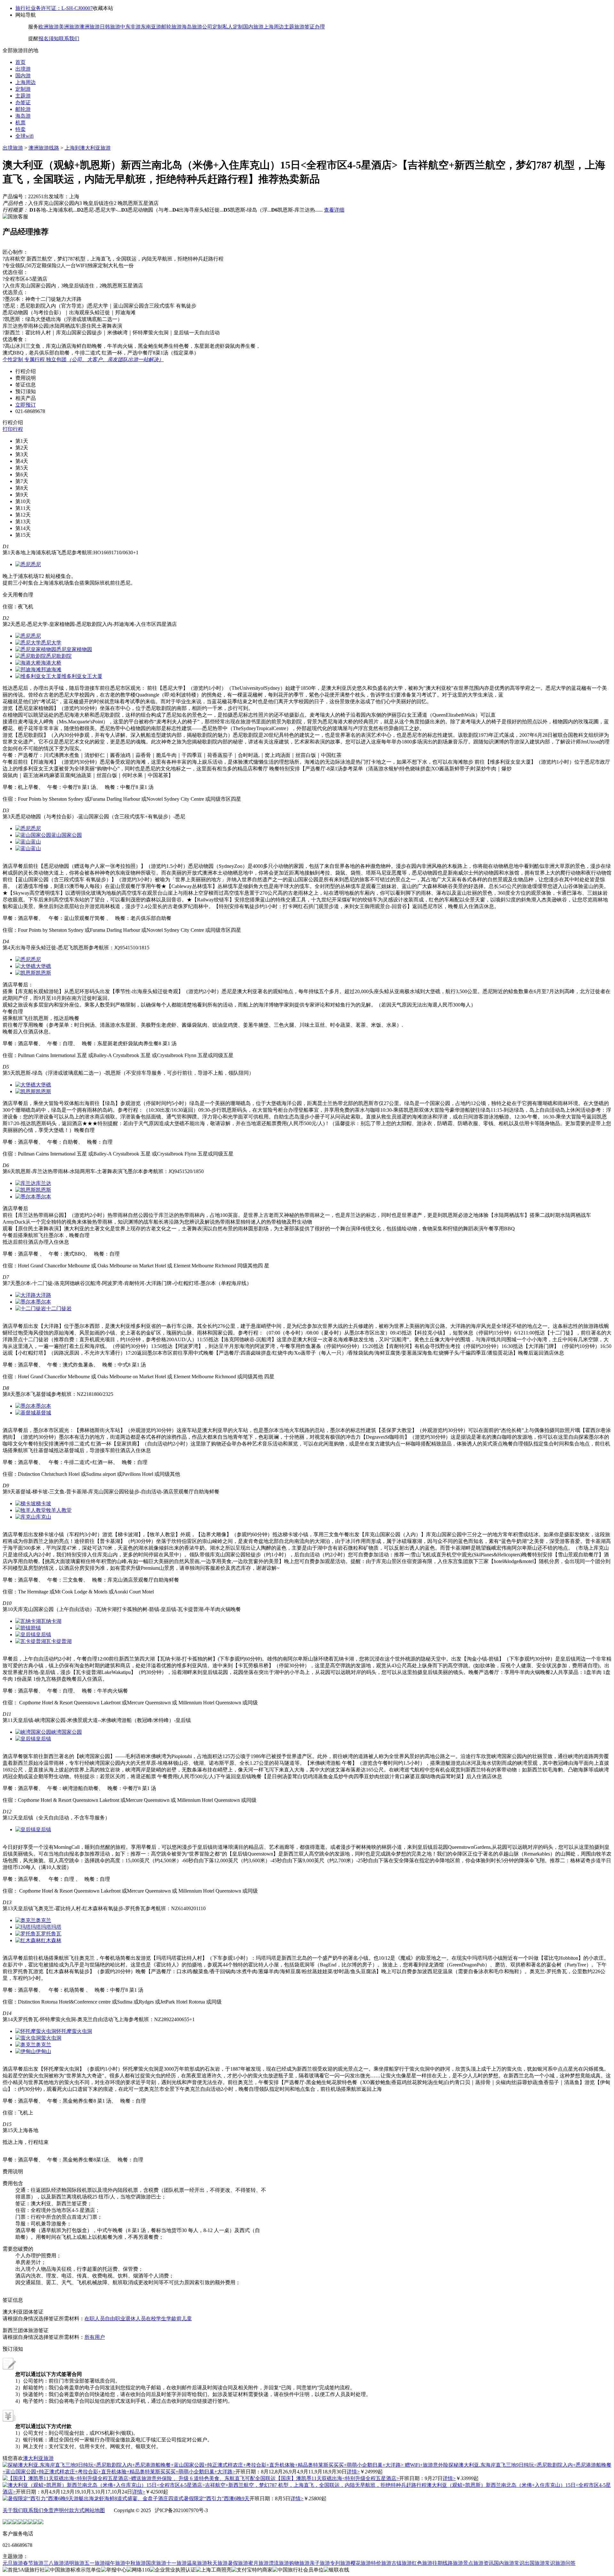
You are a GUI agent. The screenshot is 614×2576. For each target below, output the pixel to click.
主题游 (23, 96)
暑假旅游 (238, 2563)
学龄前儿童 (179, 2319)
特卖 (20, 129)
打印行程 (13, 429)
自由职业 (115, 2319)
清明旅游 (74, 2563)
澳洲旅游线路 (44, 148)
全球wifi (24, 136)
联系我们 (69, 39)
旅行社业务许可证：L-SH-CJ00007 (54, 8)
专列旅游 (340, 2563)
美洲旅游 (69, 27)
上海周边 (274, 27)
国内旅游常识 (509, 2563)
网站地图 (95, 2510)
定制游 (23, 89)
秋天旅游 (217, 2563)
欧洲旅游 (49, 27)
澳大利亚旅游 (38, 2458)
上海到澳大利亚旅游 (88, 148)
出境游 (23, 69)
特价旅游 (381, 2563)
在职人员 (95, 2319)
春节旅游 (33, 2563)
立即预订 (26, 405)
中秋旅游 (136, 2563)
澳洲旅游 (90, 27)
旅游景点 (463, 2563)
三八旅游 (54, 2563)
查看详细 (334, 210)
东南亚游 (151, 27)
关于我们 (13, 2510)
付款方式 (74, 2510)
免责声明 (54, 2510)
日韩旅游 (110, 27)
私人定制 (233, 27)
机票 (20, 123)
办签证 (23, 102)
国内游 (23, 76)
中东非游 (130, 27)
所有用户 (95, 2337)
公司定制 (212, 27)
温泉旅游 (197, 2563)
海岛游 (23, 116)
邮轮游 (23, 109)
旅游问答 (565, 2563)
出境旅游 (13, 148)
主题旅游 (294, 27)
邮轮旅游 (171, 27)
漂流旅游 (279, 2563)
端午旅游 (115, 2563)
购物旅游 (299, 2563)
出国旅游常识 (540, 2563)
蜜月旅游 (258, 2563)
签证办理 (315, 27)
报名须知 (49, 39)
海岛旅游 (192, 27)
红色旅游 (422, 2563)
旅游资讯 (484, 2563)
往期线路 (443, 2563)
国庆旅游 (156, 2563)
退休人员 (136, 2319)
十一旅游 (177, 2563)
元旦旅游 (13, 2563)
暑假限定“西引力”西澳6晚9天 (216, 2498)
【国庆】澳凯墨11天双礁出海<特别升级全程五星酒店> (337, 2478)
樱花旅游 (361, 2563)
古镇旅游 (402, 2563)
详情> (353, 2472)
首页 (20, 62)
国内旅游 (253, 27)
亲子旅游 (320, 2563)
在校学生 (156, 2319)
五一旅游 (95, 2563)
